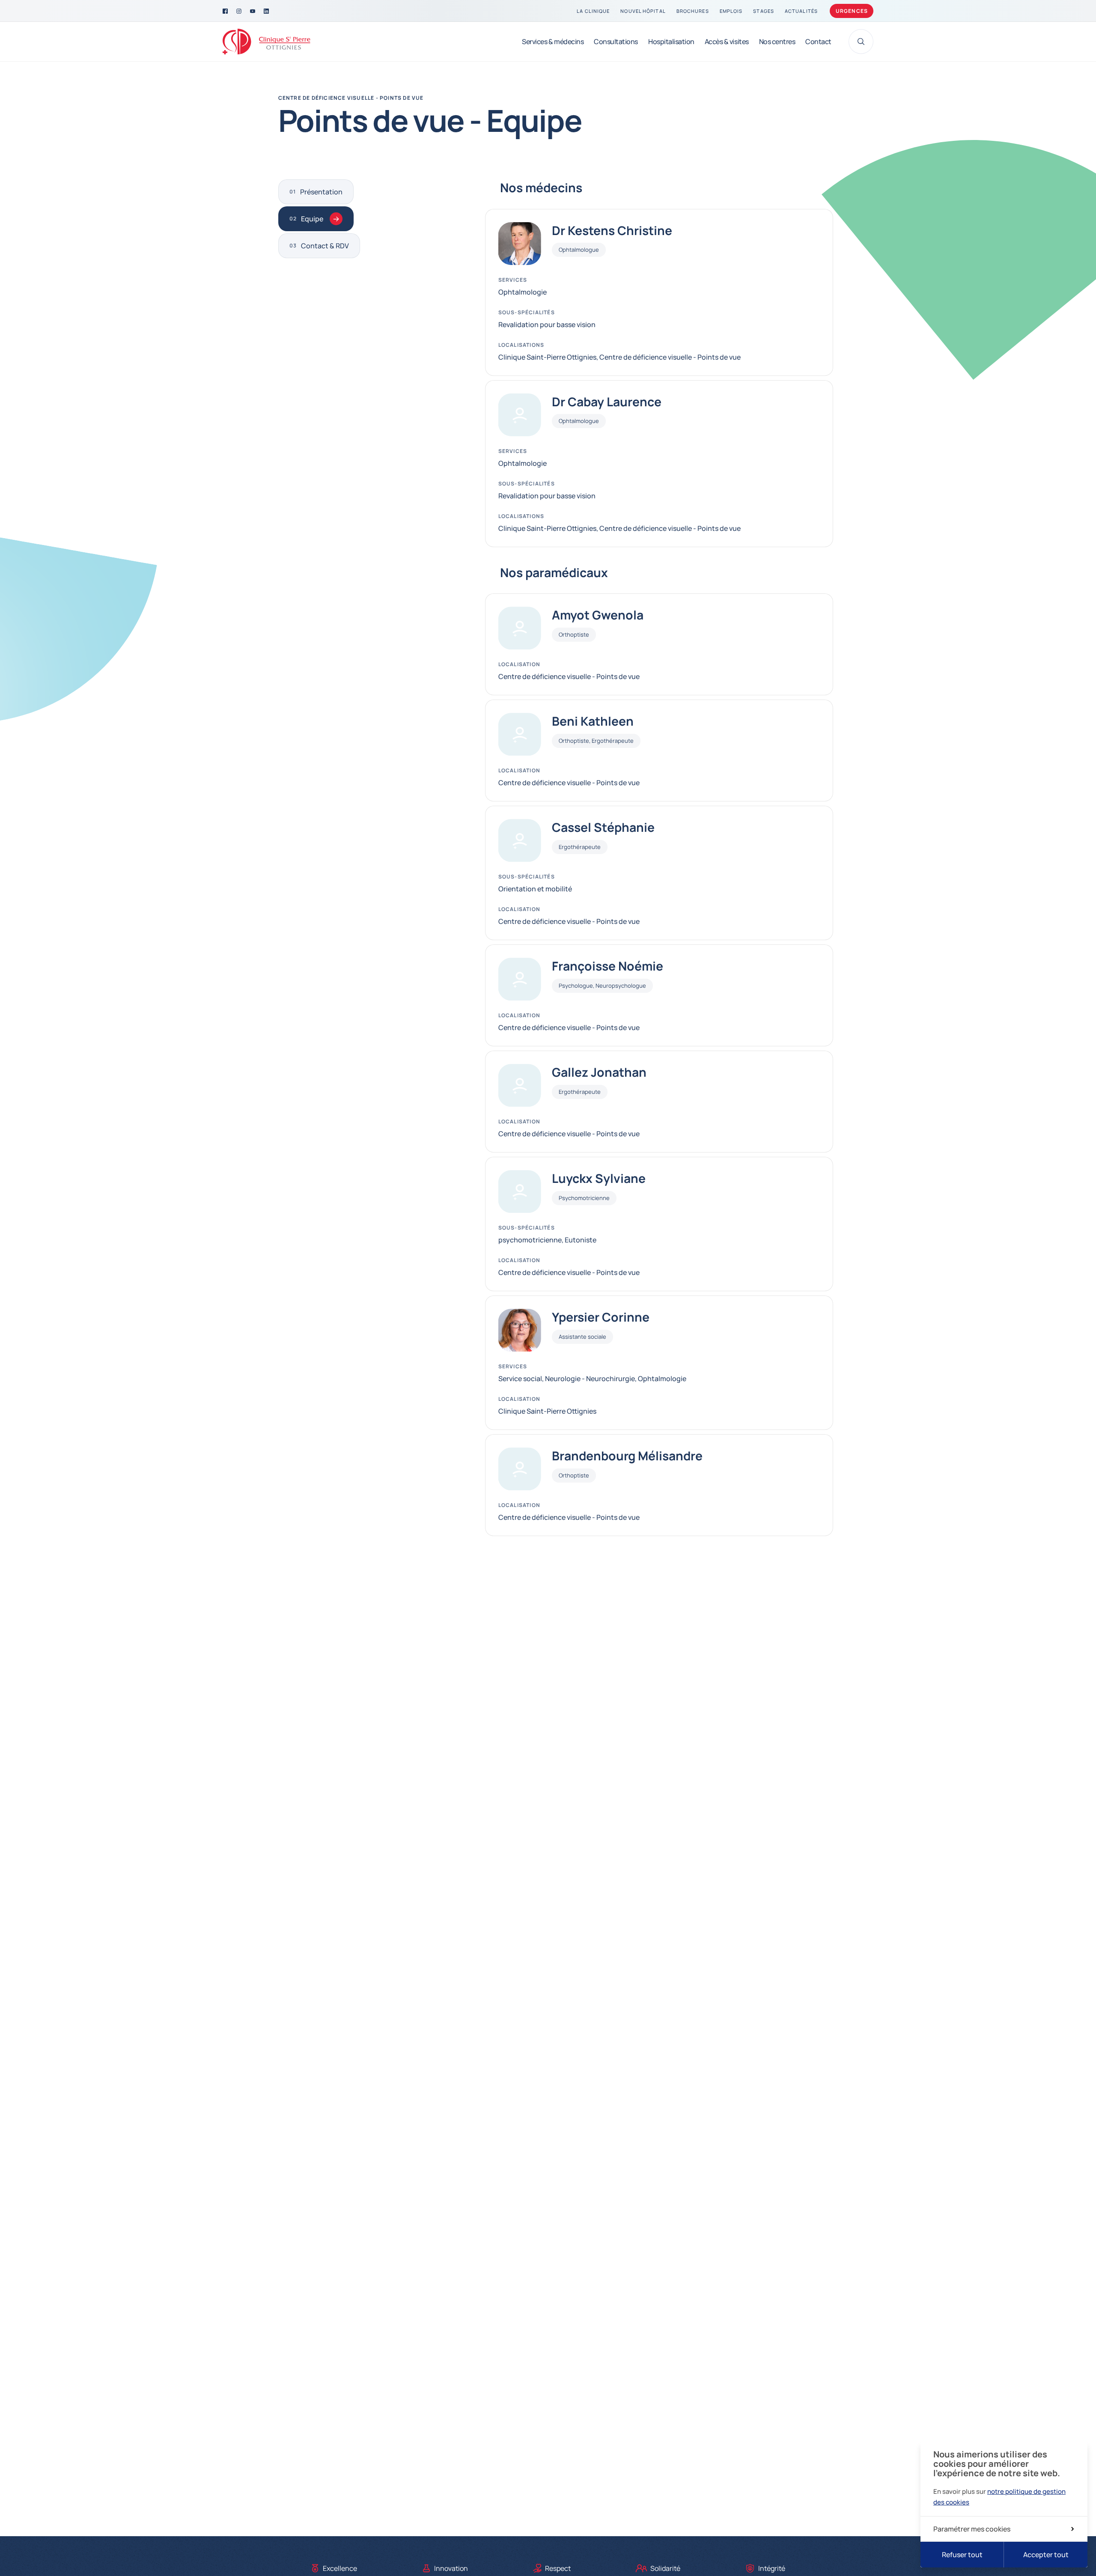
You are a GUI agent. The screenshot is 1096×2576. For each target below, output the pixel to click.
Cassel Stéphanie (603, 827)
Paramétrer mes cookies (972, 2529)
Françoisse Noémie (608, 966)
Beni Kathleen (593, 721)
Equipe (312, 219)
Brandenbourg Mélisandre (627, 1456)
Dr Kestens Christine (612, 230)
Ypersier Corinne (601, 1317)
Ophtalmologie (523, 292)
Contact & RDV (325, 246)
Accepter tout (1046, 2555)
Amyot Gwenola (598, 615)
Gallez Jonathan (599, 1072)
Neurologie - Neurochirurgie (590, 1379)
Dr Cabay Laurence (607, 402)
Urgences (852, 11)
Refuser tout (962, 2555)
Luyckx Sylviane (599, 1178)
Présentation (321, 192)
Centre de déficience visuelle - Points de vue (351, 98)
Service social (520, 1379)
